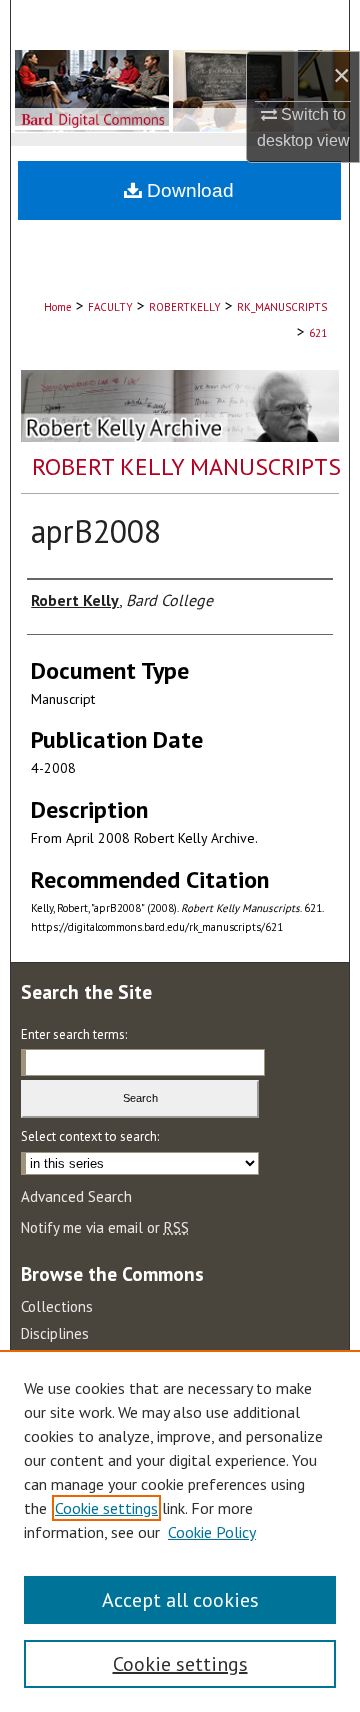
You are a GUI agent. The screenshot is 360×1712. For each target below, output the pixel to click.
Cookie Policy (212, 1532)
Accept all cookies (180, 1600)
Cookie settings (106, 1508)
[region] (180, 1531)
